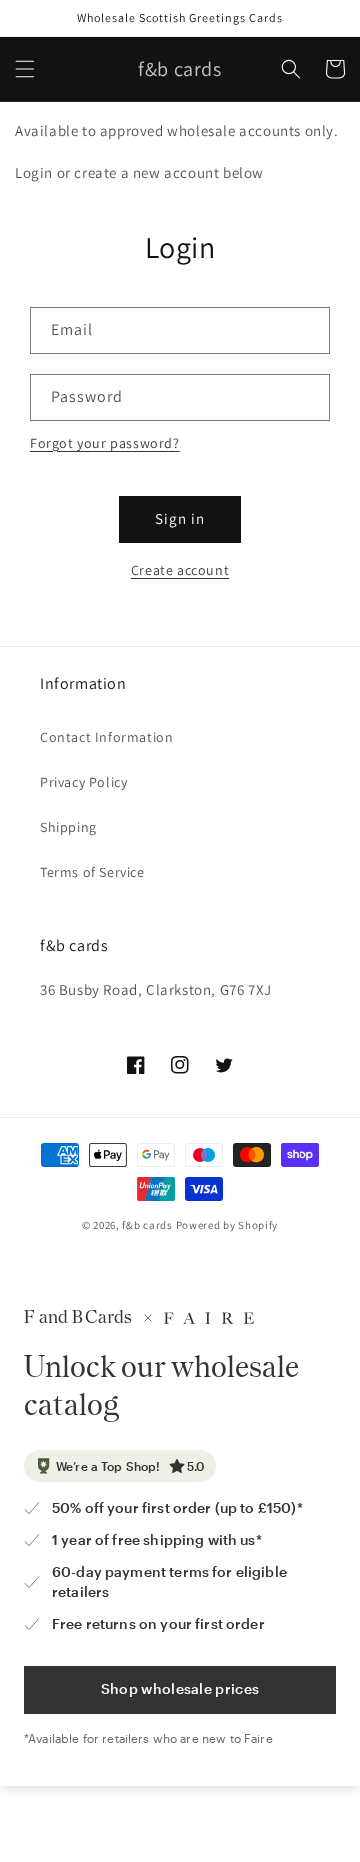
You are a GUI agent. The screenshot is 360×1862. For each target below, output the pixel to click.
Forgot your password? (105, 443)
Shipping (68, 827)
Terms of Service (92, 872)
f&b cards (147, 1225)
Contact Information (106, 737)
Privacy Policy (83, 782)
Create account (180, 570)
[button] (25, 69)
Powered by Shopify (227, 1225)
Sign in (180, 518)
